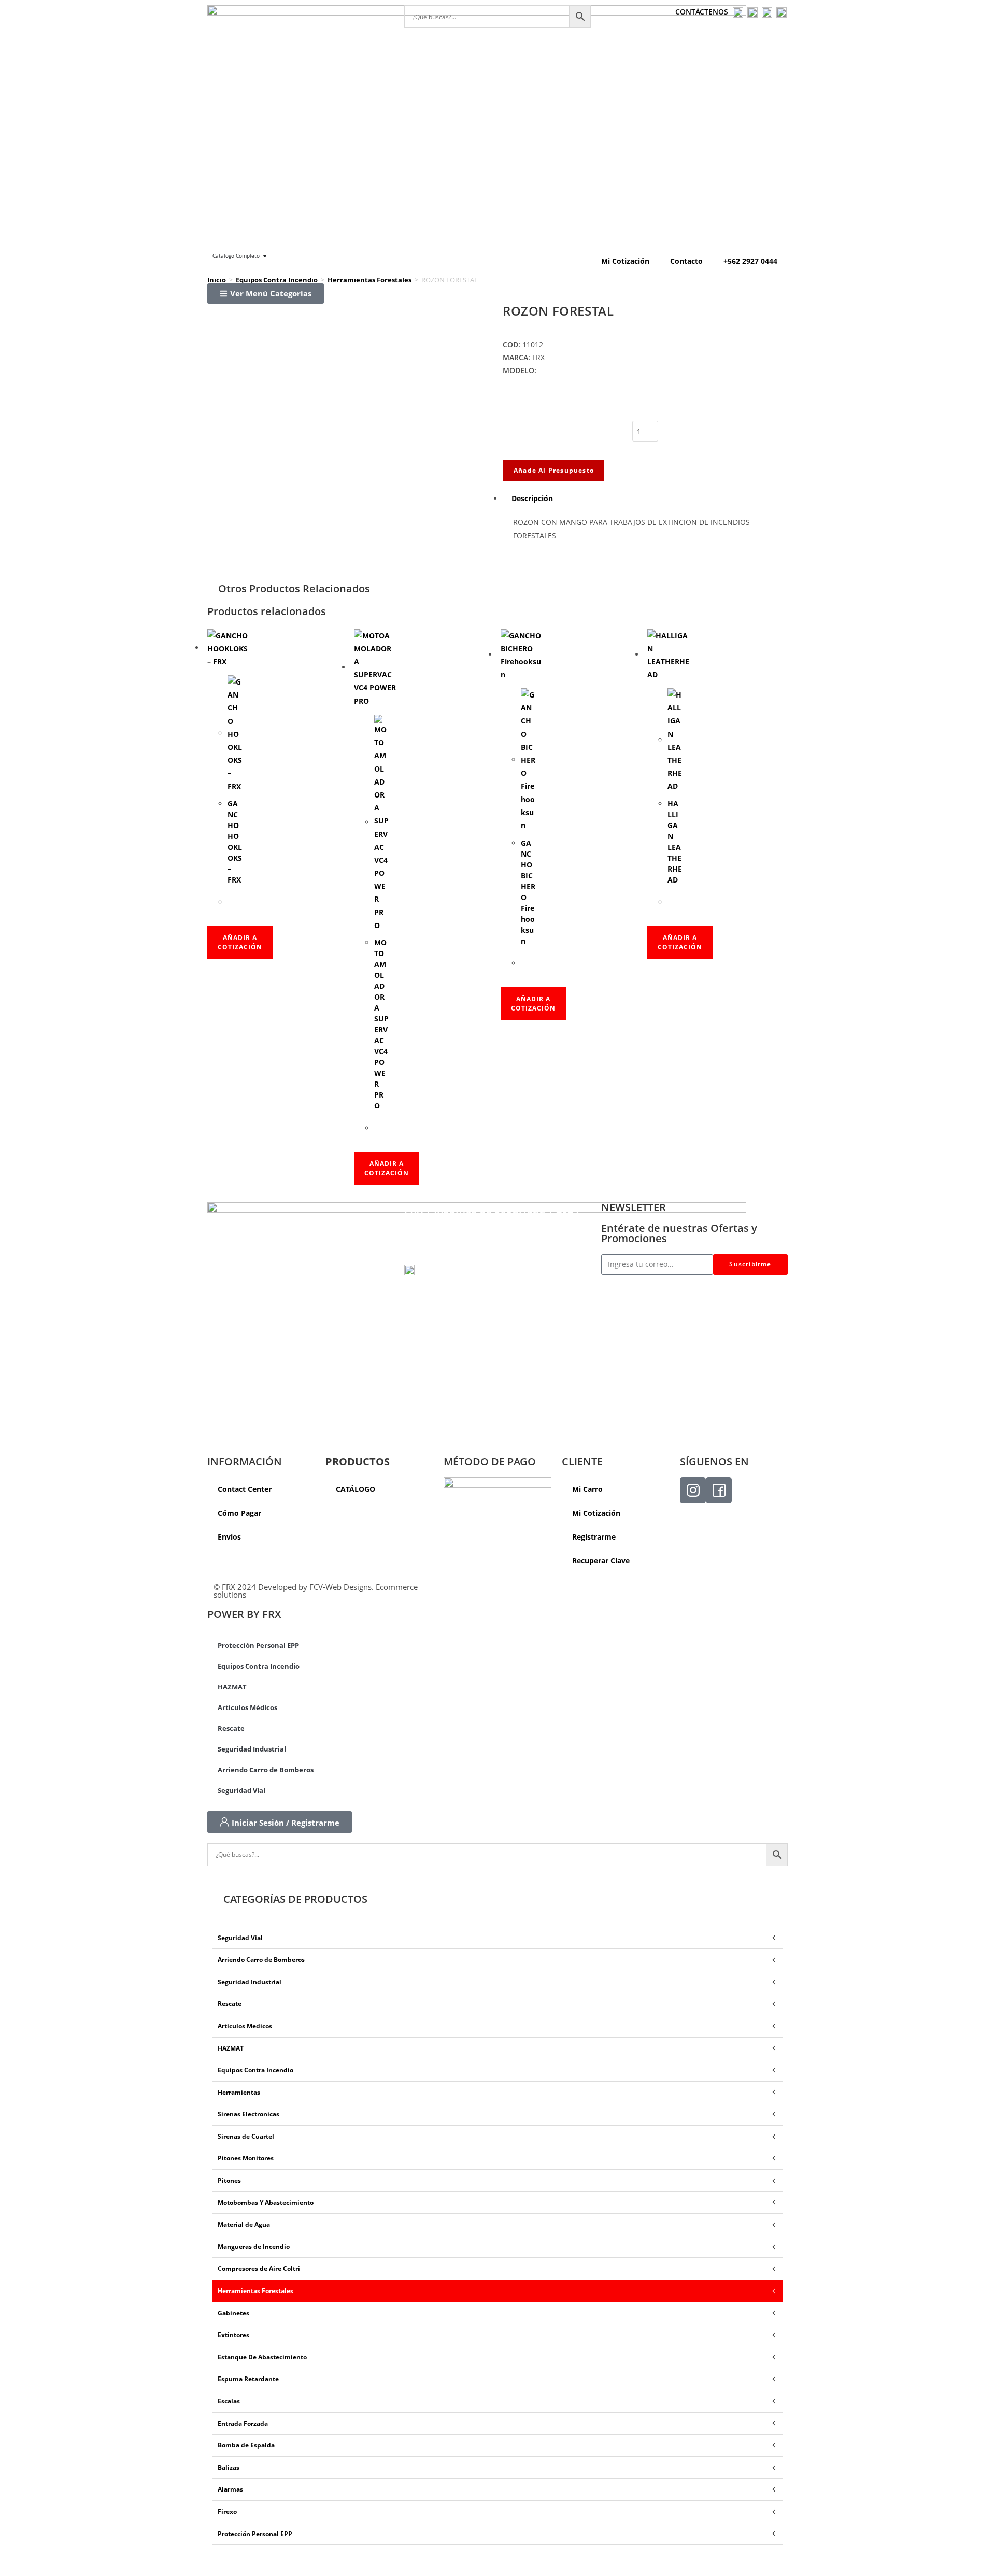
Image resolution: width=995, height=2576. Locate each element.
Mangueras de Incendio (254, 2247)
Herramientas (239, 2092)
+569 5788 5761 (449, 1270)
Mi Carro (587, 1489)
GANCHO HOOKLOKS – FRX (235, 842)
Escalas (229, 2401)
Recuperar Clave (601, 1561)
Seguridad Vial (241, 1790)
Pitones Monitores (246, 2158)
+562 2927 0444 (750, 261)
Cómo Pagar (239, 1513)
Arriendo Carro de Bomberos (266, 1770)
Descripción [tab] (532, 498)
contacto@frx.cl (435, 1257)
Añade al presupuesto (554, 470)
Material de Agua (244, 2224)
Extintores (233, 2335)
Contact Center (245, 1489)
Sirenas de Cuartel (246, 2136)
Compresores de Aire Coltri (259, 2268)
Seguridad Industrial (252, 1749)
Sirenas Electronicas (248, 2114)
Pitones (229, 2180)
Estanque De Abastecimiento (262, 2357)
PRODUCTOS (358, 1462)
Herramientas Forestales (369, 280)
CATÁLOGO (356, 1489)
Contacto (686, 261)
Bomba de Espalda (246, 2445)
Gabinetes (233, 2313)
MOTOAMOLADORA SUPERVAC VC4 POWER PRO (381, 1024)
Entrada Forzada (243, 2423)
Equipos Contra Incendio (277, 280)
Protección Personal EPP (258, 1645)
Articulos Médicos (247, 1707)
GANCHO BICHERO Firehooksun (528, 892)
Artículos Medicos (245, 2026)
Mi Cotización (625, 261)
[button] (266, 294)
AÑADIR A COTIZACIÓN (240, 942)
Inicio (217, 280)
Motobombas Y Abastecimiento (266, 2203)
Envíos (229, 1537)
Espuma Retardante (248, 2379)
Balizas (229, 2467)
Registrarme (594, 1537)
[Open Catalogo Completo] (265, 256)
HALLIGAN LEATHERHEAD (675, 842)
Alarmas (230, 2489)
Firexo (227, 2511)
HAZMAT (232, 1687)
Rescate (231, 1728)
